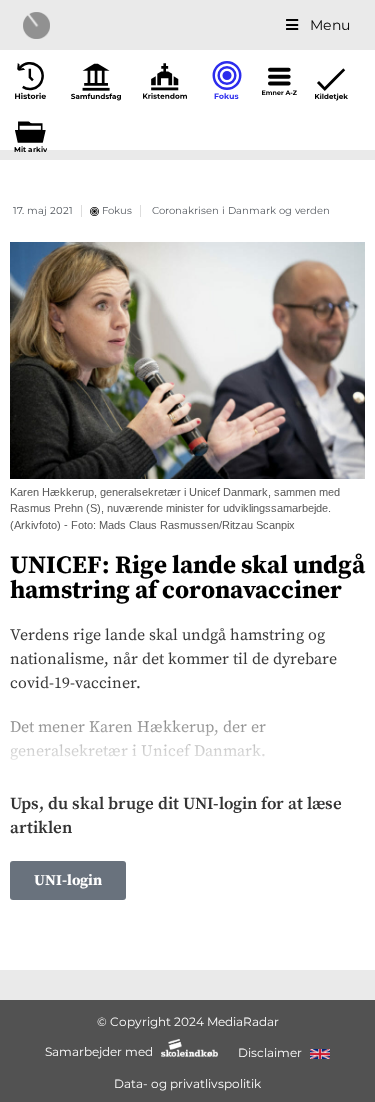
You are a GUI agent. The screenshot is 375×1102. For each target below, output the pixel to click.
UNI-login (68, 880)
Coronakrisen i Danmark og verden (241, 210)
